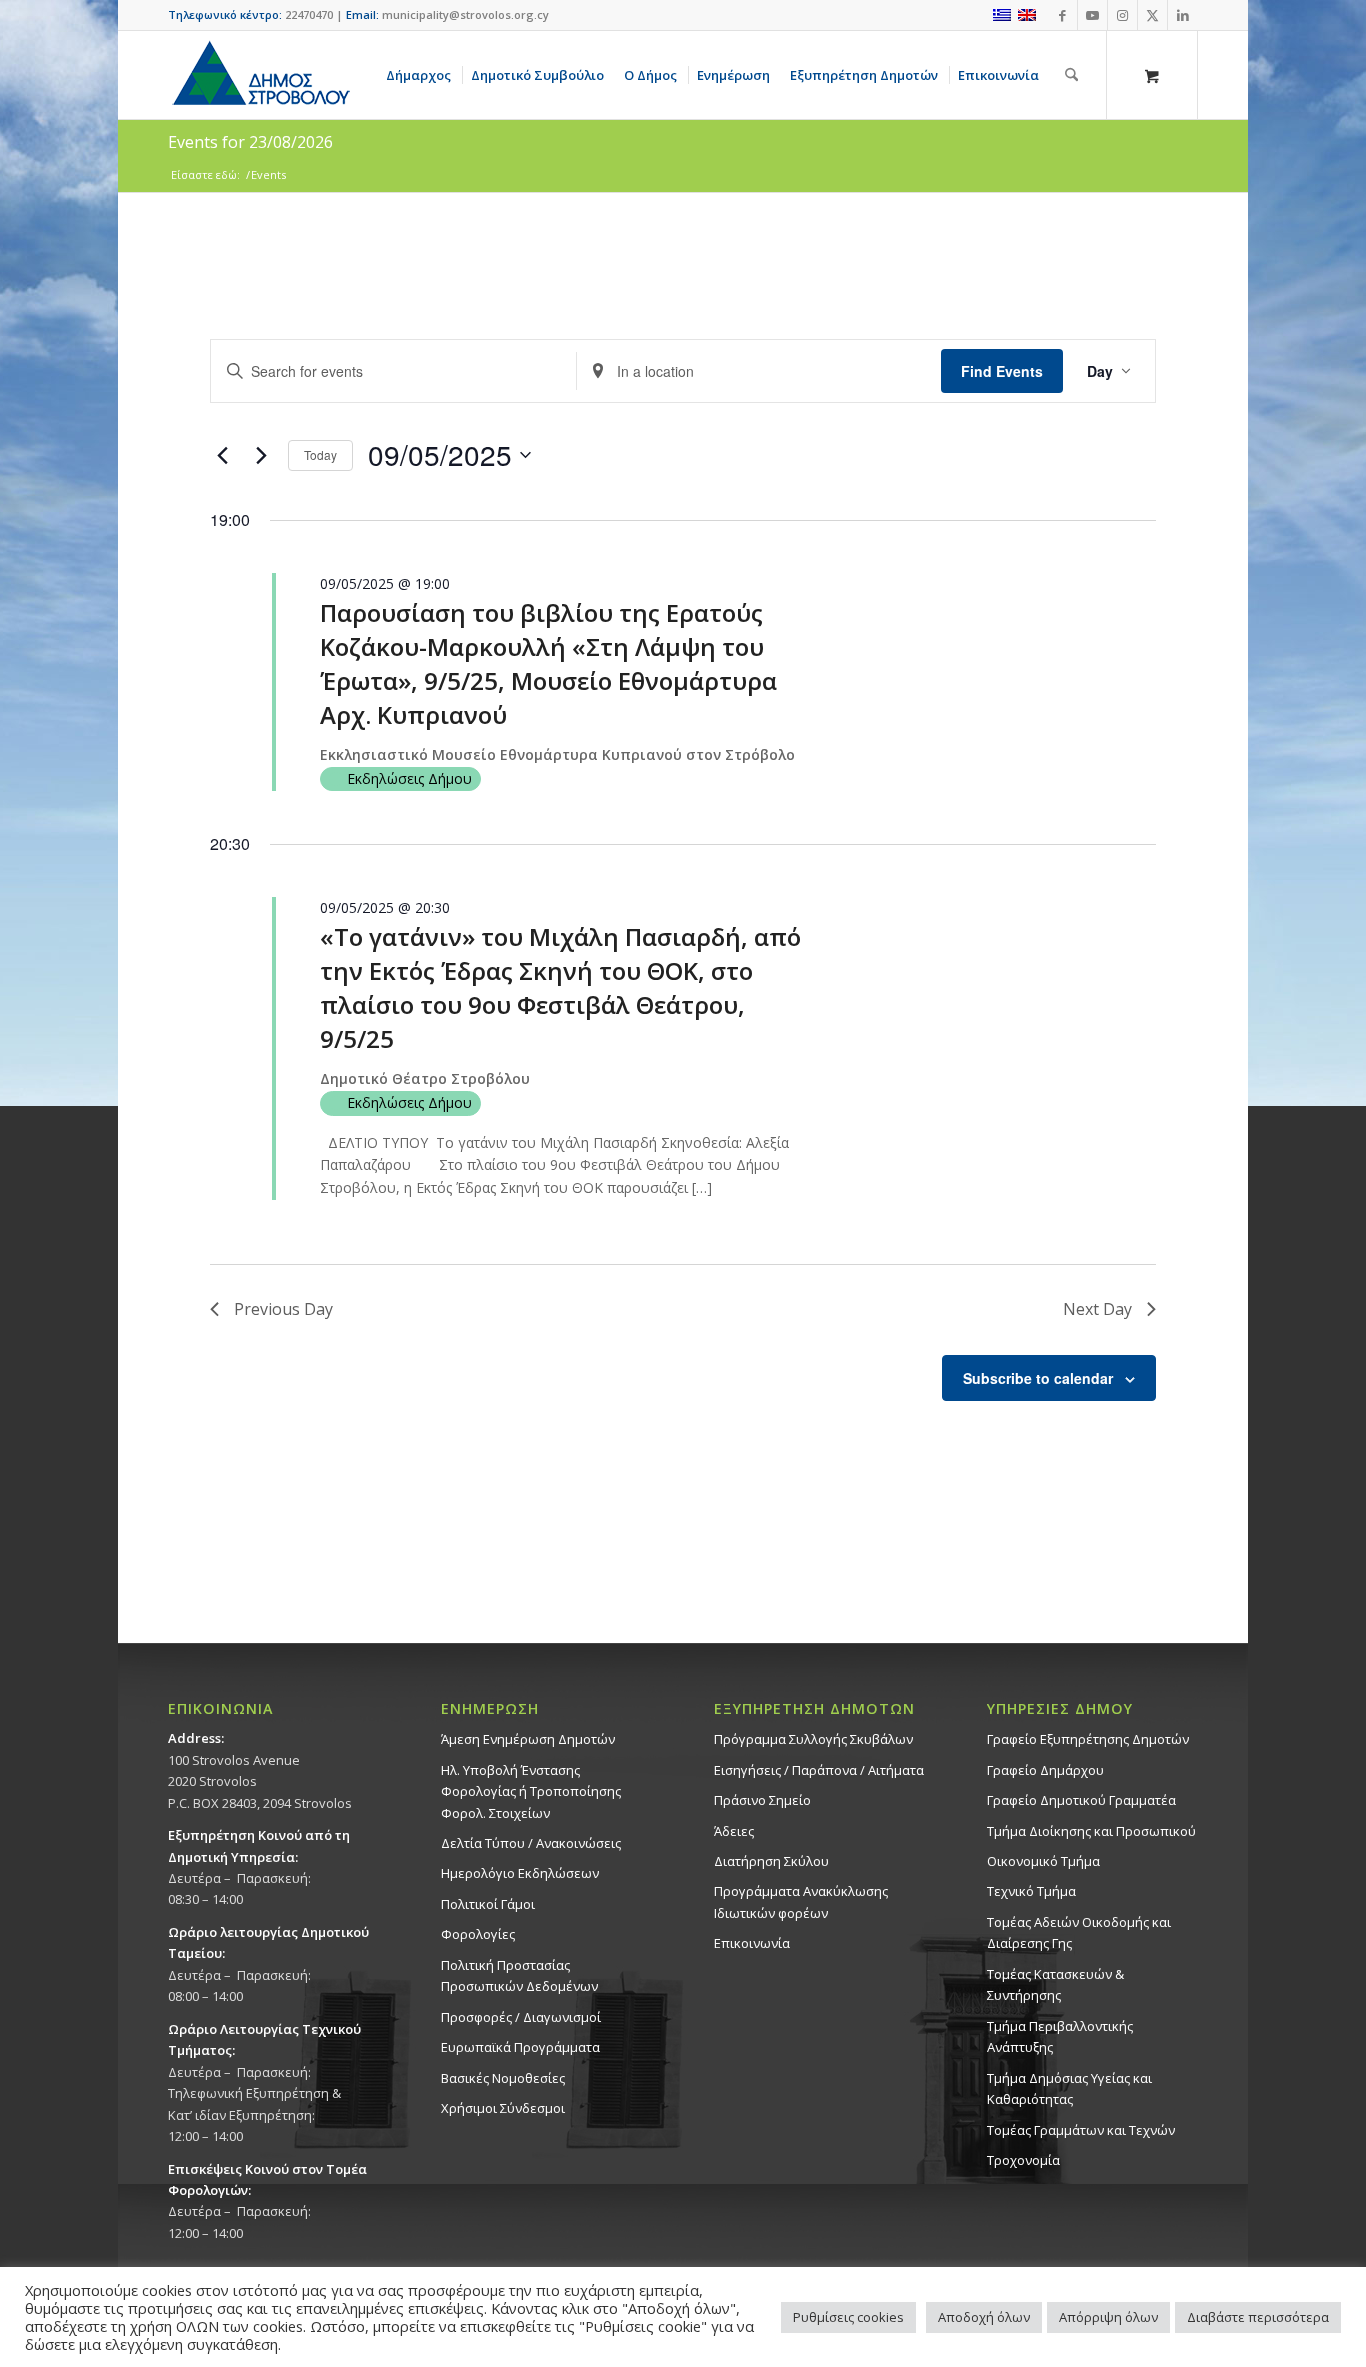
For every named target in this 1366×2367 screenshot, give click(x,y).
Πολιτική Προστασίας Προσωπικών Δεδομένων (519, 1975)
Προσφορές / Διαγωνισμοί (521, 2017)
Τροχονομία (1023, 2160)
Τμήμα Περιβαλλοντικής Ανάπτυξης (1060, 2036)
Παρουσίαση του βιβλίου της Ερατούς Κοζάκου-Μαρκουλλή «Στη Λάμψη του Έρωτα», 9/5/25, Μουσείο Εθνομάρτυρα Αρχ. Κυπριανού (548, 663)
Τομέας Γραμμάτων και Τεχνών (1081, 2130)
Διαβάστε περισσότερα (1258, 2317)
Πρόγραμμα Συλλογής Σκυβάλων (813, 1739)
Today (320, 454)
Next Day (1097, 1309)
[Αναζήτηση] (1071, 75)
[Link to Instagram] (1122, 15)
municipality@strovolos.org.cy (465, 14)
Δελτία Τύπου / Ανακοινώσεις (531, 1843)
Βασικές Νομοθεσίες (503, 2078)
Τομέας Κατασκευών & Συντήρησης (1055, 1984)
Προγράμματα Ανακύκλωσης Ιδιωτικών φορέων (801, 1901)
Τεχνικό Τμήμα (1031, 1891)
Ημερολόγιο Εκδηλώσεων (520, 1873)
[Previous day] (222, 455)
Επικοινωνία (752, 1943)
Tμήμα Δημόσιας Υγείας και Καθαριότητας (1069, 2088)
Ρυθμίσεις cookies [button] (848, 2317)
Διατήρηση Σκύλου (771, 1861)
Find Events (1002, 371)
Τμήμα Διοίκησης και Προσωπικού (1091, 1831)
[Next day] (261, 455)
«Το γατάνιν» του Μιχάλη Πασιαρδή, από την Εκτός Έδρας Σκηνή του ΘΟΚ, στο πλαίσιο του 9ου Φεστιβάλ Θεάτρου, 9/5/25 (560, 987)
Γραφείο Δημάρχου (1045, 1770)
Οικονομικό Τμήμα (1043, 1861)
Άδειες (734, 1831)
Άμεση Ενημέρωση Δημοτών (528, 1739)
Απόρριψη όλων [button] (1108, 2317)
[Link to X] (1152, 15)
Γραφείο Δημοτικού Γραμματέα (1081, 1800)
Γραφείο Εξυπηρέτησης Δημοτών (1088, 1739)
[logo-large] (260, 75)
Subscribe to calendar (1038, 1378)
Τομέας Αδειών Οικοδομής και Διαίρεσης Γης (1079, 1932)
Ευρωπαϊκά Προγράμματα (520, 2047)
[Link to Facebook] (1062, 15)
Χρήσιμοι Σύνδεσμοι (503, 2108)
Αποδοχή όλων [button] (984, 2317)
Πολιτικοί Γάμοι (488, 1904)
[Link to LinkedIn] (1183, 15)
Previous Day (283, 1309)
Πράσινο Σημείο (762, 1800)
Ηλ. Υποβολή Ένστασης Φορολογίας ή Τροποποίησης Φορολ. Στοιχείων (531, 1791)
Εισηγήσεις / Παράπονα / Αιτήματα (819, 1770)
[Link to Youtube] (1092, 15)
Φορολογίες (478, 1934)
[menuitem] (422, 75)
